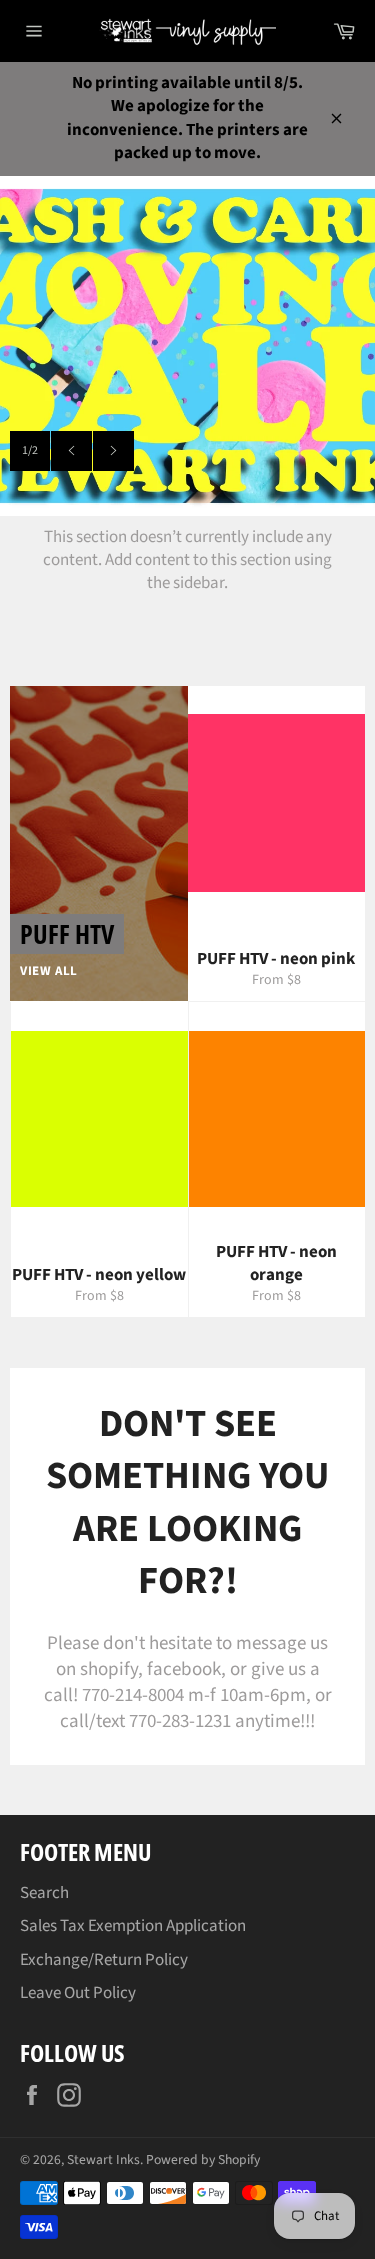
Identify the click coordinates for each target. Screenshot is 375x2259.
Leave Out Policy (78, 1993)
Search (44, 1893)
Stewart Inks (103, 2159)
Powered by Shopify (203, 2159)
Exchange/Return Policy (104, 1960)
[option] (187, 346)
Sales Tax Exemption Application (133, 1926)
